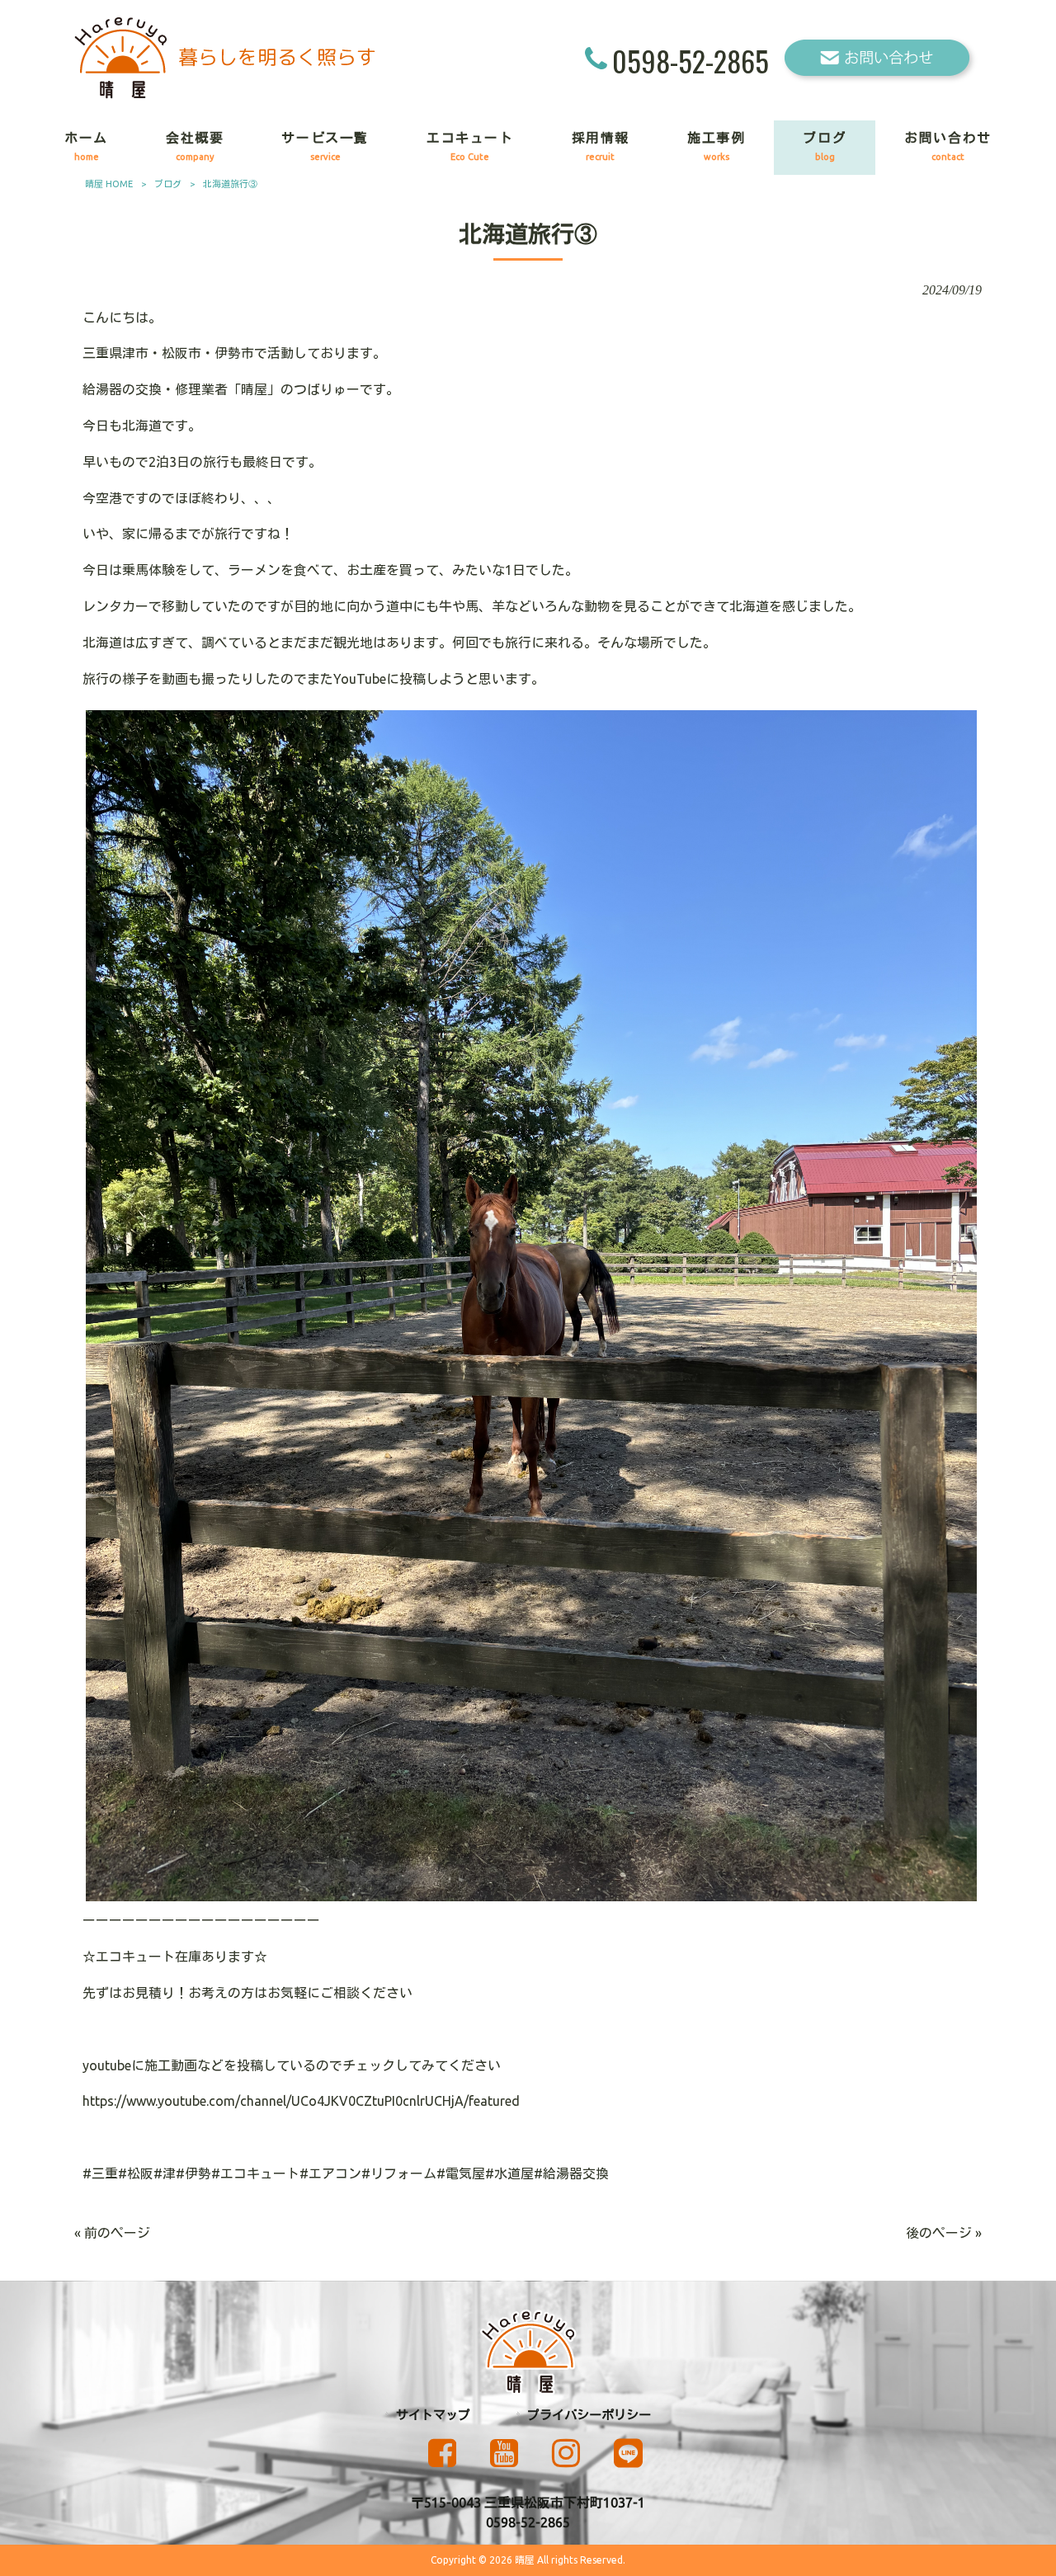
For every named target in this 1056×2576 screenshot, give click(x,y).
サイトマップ (433, 2415)
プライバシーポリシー (589, 2415)
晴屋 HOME (109, 184)
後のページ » (944, 2233)
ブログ (168, 184)
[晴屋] (225, 94)
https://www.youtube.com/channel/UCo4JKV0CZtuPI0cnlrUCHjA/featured (301, 2101)
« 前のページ (112, 2233)
